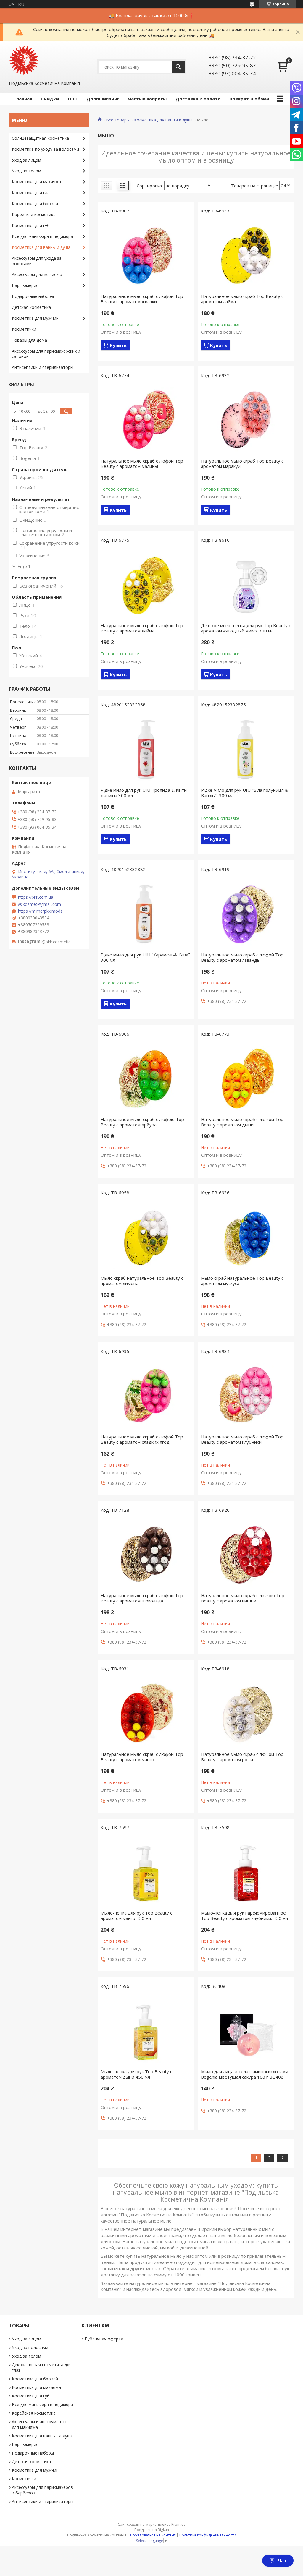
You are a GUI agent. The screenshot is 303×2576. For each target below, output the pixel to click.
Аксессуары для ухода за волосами (37, 261)
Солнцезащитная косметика (40, 138)
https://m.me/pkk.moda (40, 911)
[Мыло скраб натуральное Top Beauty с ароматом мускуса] (246, 1237)
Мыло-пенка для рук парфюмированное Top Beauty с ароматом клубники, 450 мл (244, 1915)
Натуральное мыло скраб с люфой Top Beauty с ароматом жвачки (142, 299)
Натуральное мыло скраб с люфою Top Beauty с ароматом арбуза (142, 1122)
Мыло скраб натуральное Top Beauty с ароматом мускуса (242, 1281)
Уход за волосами (30, 2347)
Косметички (24, 329)
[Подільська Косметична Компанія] (24, 61)
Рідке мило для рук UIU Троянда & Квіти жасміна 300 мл (144, 793)
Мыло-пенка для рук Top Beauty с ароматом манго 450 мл (136, 1915)
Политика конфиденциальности (208, 2535)
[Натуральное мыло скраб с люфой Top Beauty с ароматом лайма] (146, 584)
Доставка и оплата (198, 99)
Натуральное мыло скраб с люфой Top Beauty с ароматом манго (142, 1757)
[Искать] (179, 67)
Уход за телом (26, 171)
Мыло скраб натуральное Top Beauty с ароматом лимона (142, 1281)
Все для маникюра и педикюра (42, 236)
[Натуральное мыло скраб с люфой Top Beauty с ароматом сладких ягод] (146, 1396)
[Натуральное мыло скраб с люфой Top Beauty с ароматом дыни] (246, 1078)
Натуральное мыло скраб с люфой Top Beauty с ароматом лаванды (242, 957)
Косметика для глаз (32, 193)
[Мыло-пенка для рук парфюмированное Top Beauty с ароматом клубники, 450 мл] (246, 1872)
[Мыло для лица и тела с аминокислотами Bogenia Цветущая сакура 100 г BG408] (246, 2030)
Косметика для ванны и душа (163, 120)
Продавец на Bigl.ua (152, 2530)
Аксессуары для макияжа (37, 274)
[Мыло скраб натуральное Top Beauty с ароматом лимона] (146, 1237)
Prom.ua (178, 2524)
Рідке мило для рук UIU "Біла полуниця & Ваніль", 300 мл (245, 793)
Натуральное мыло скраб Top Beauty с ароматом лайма (242, 299)
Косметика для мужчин (35, 318)
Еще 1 (24, 566)
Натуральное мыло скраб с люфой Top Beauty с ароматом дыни (242, 1122)
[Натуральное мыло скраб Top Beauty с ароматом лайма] (246, 255)
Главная (23, 99)
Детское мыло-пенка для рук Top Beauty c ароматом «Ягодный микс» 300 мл (246, 628)
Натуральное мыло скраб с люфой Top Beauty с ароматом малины (142, 463)
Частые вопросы (147, 99)
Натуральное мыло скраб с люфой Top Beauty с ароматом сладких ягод (142, 1439)
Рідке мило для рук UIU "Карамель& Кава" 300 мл (145, 957)
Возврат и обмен (249, 99)
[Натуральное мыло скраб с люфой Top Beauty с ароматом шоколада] (146, 1554)
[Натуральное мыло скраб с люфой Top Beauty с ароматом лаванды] (246, 914)
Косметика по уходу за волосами (45, 149)
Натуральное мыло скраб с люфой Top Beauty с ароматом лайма (142, 628)
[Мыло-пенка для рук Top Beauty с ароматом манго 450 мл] (146, 1872)
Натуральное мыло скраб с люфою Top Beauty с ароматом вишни (243, 1598)
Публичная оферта (104, 2339)
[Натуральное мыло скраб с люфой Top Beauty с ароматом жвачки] (146, 255)
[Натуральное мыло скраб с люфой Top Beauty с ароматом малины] (146, 420)
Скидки (50, 99)
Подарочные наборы (33, 296)
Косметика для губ (31, 225)
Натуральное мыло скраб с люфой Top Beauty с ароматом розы (242, 1757)
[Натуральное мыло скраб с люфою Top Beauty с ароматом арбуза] (146, 1078)
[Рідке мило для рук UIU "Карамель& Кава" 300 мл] (146, 914)
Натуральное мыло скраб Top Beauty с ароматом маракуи (242, 463)
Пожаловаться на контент (153, 2535)
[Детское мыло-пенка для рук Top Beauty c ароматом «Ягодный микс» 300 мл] (246, 584)
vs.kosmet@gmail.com (39, 904)
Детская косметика (31, 307)
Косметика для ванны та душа (42, 2436)
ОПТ (73, 99)
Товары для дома (29, 340)
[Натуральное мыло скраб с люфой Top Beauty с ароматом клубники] (246, 1396)
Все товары (118, 120)
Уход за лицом (26, 160)
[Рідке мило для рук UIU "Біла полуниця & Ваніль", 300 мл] (246, 749)
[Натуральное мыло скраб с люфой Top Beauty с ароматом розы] (246, 1713)
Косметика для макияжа (36, 182)
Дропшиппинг (103, 99)
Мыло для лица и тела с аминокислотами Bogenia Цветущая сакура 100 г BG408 (245, 2074)
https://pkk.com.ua (36, 897)
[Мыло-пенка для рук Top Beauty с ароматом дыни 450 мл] (146, 2030)
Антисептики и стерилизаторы (43, 367)
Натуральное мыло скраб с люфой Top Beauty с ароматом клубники (242, 1439)
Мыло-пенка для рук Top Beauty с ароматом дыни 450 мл (136, 2074)
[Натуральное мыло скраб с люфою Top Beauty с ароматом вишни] (246, 1554)
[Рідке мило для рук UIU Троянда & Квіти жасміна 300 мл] (146, 749)
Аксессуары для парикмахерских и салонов (46, 354)
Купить (118, 345)
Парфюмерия (25, 285)
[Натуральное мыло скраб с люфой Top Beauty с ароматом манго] (146, 1713)
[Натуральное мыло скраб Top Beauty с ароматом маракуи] (246, 420)
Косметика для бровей (35, 203)
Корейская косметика (34, 214)
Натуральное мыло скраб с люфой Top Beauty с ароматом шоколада (142, 1598)
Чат (282, 2560)
